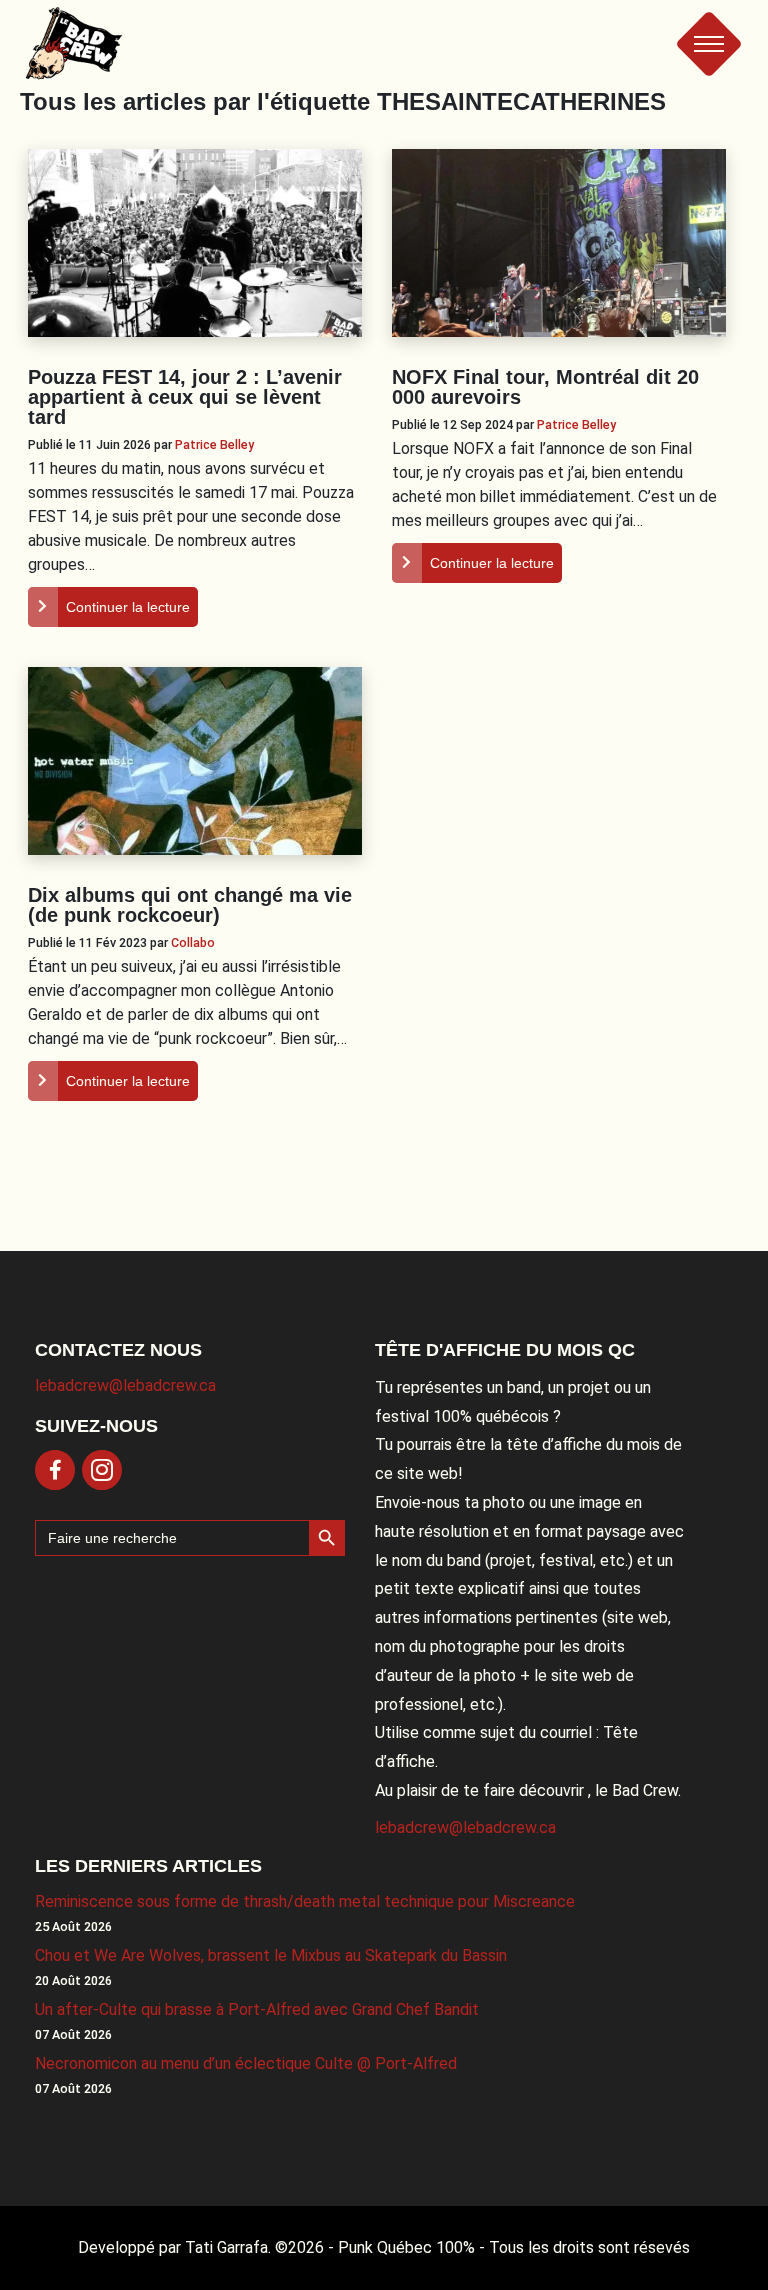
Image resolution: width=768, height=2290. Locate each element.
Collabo (193, 942)
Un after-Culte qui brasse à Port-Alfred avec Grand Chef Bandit (257, 2009)
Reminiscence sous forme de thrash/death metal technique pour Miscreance (305, 1901)
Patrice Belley (214, 444)
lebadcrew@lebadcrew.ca (125, 1385)
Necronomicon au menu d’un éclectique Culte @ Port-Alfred (246, 2063)
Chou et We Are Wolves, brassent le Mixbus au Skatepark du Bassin (271, 1955)
